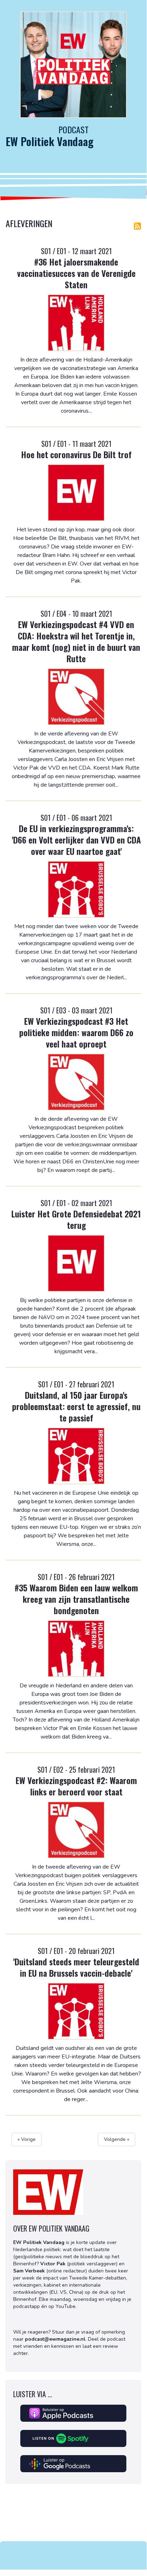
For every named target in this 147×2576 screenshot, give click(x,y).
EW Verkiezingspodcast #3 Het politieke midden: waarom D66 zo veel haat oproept (76, 1032)
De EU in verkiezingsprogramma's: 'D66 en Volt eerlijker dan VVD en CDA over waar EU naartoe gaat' (76, 840)
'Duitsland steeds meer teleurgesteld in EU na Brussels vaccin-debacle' (76, 1967)
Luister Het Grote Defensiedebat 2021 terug (76, 1219)
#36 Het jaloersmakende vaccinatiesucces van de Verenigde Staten (76, 273)
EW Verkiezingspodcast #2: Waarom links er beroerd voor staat (76, 1786)
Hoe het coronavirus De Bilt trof (76, 454)
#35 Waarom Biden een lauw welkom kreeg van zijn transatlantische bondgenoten (76, 1599)
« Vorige (27, 2139)
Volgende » (117, 2139)
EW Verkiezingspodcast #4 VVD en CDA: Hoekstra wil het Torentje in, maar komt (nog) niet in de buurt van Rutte (76, 641)
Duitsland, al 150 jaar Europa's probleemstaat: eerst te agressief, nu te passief (76, 1406)
